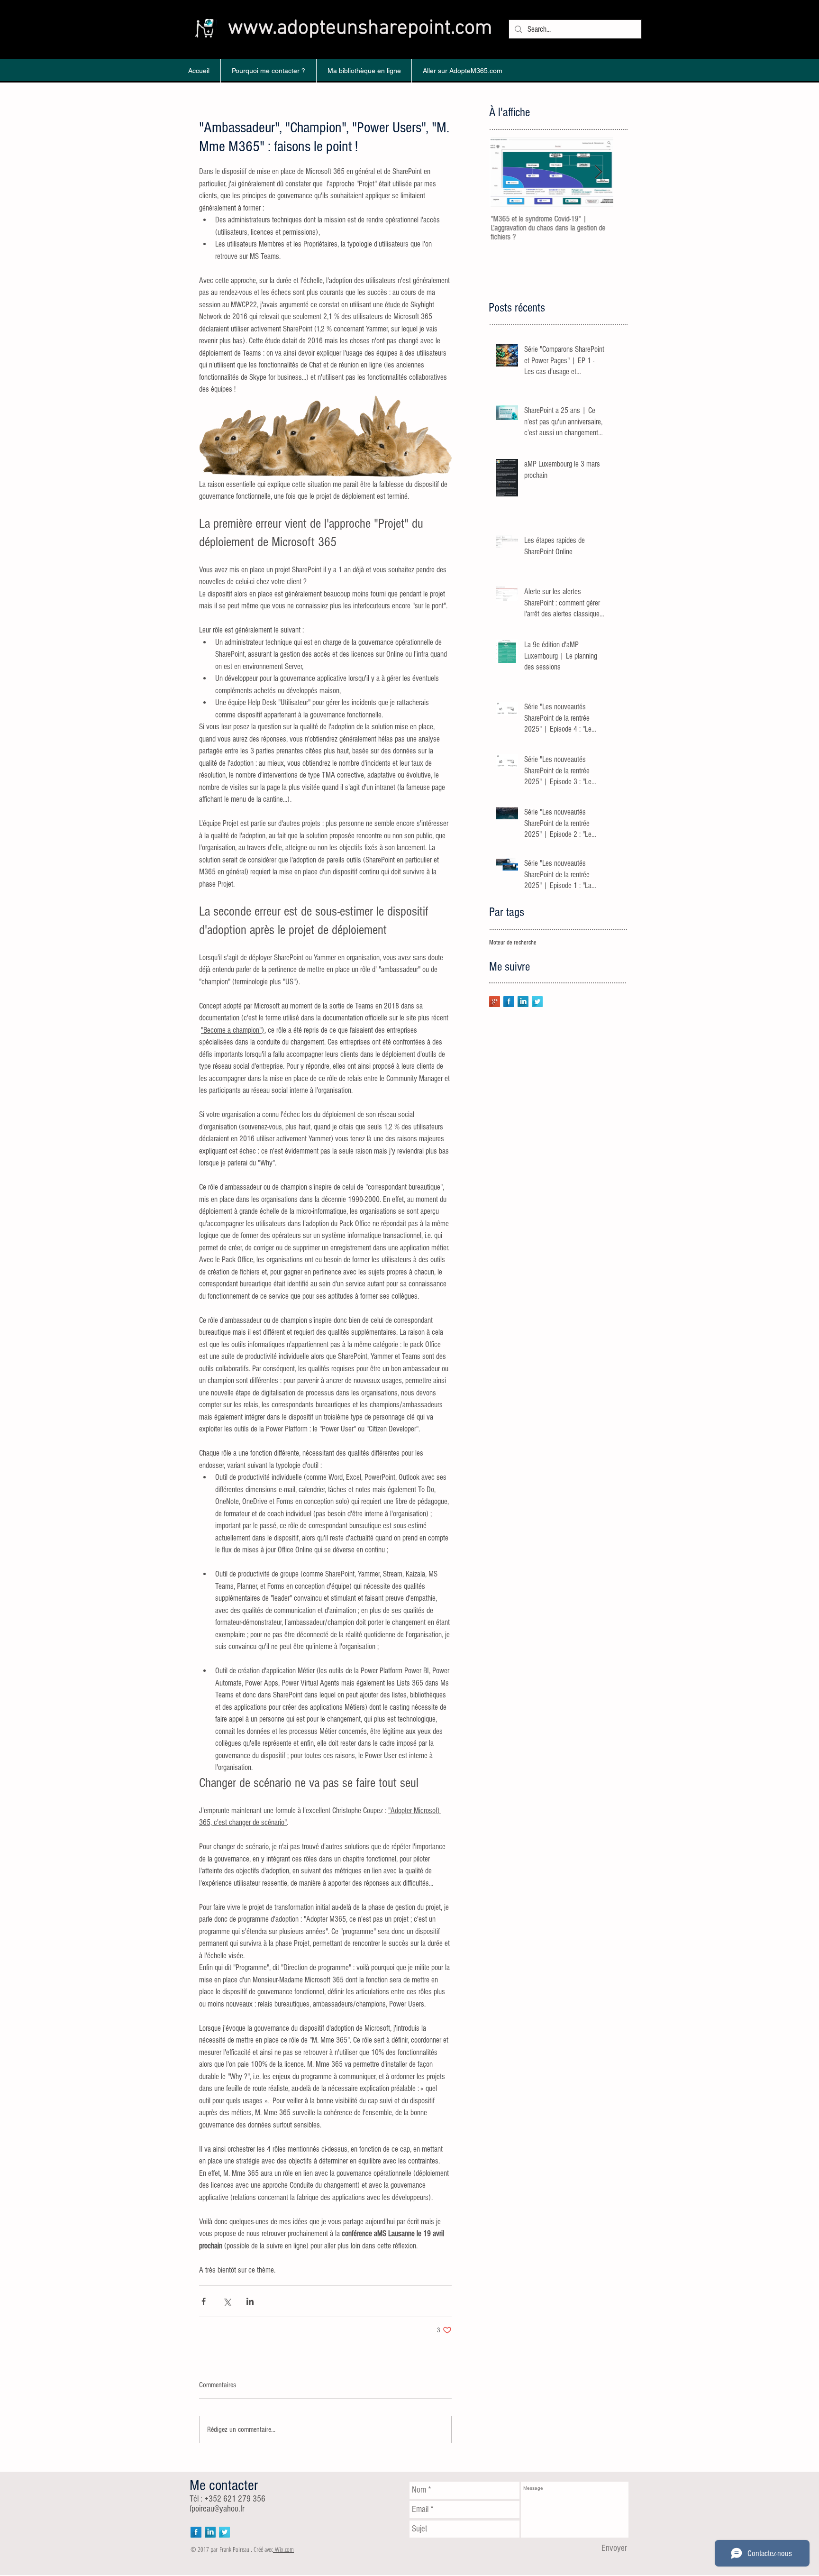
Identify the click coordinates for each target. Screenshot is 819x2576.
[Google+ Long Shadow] (495, 1002)
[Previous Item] (505, 172)
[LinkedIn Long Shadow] (523, 1002)
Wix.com (284, 2549)
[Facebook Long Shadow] (509, 1002)
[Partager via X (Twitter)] (227, 2301)
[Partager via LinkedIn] (250, 2301)
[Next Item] (598, 172)
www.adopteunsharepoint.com (360, 28)
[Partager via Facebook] (204, 2301)
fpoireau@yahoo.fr (217, 2509)
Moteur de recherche (513, 943)
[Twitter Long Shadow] (537, 1002)
